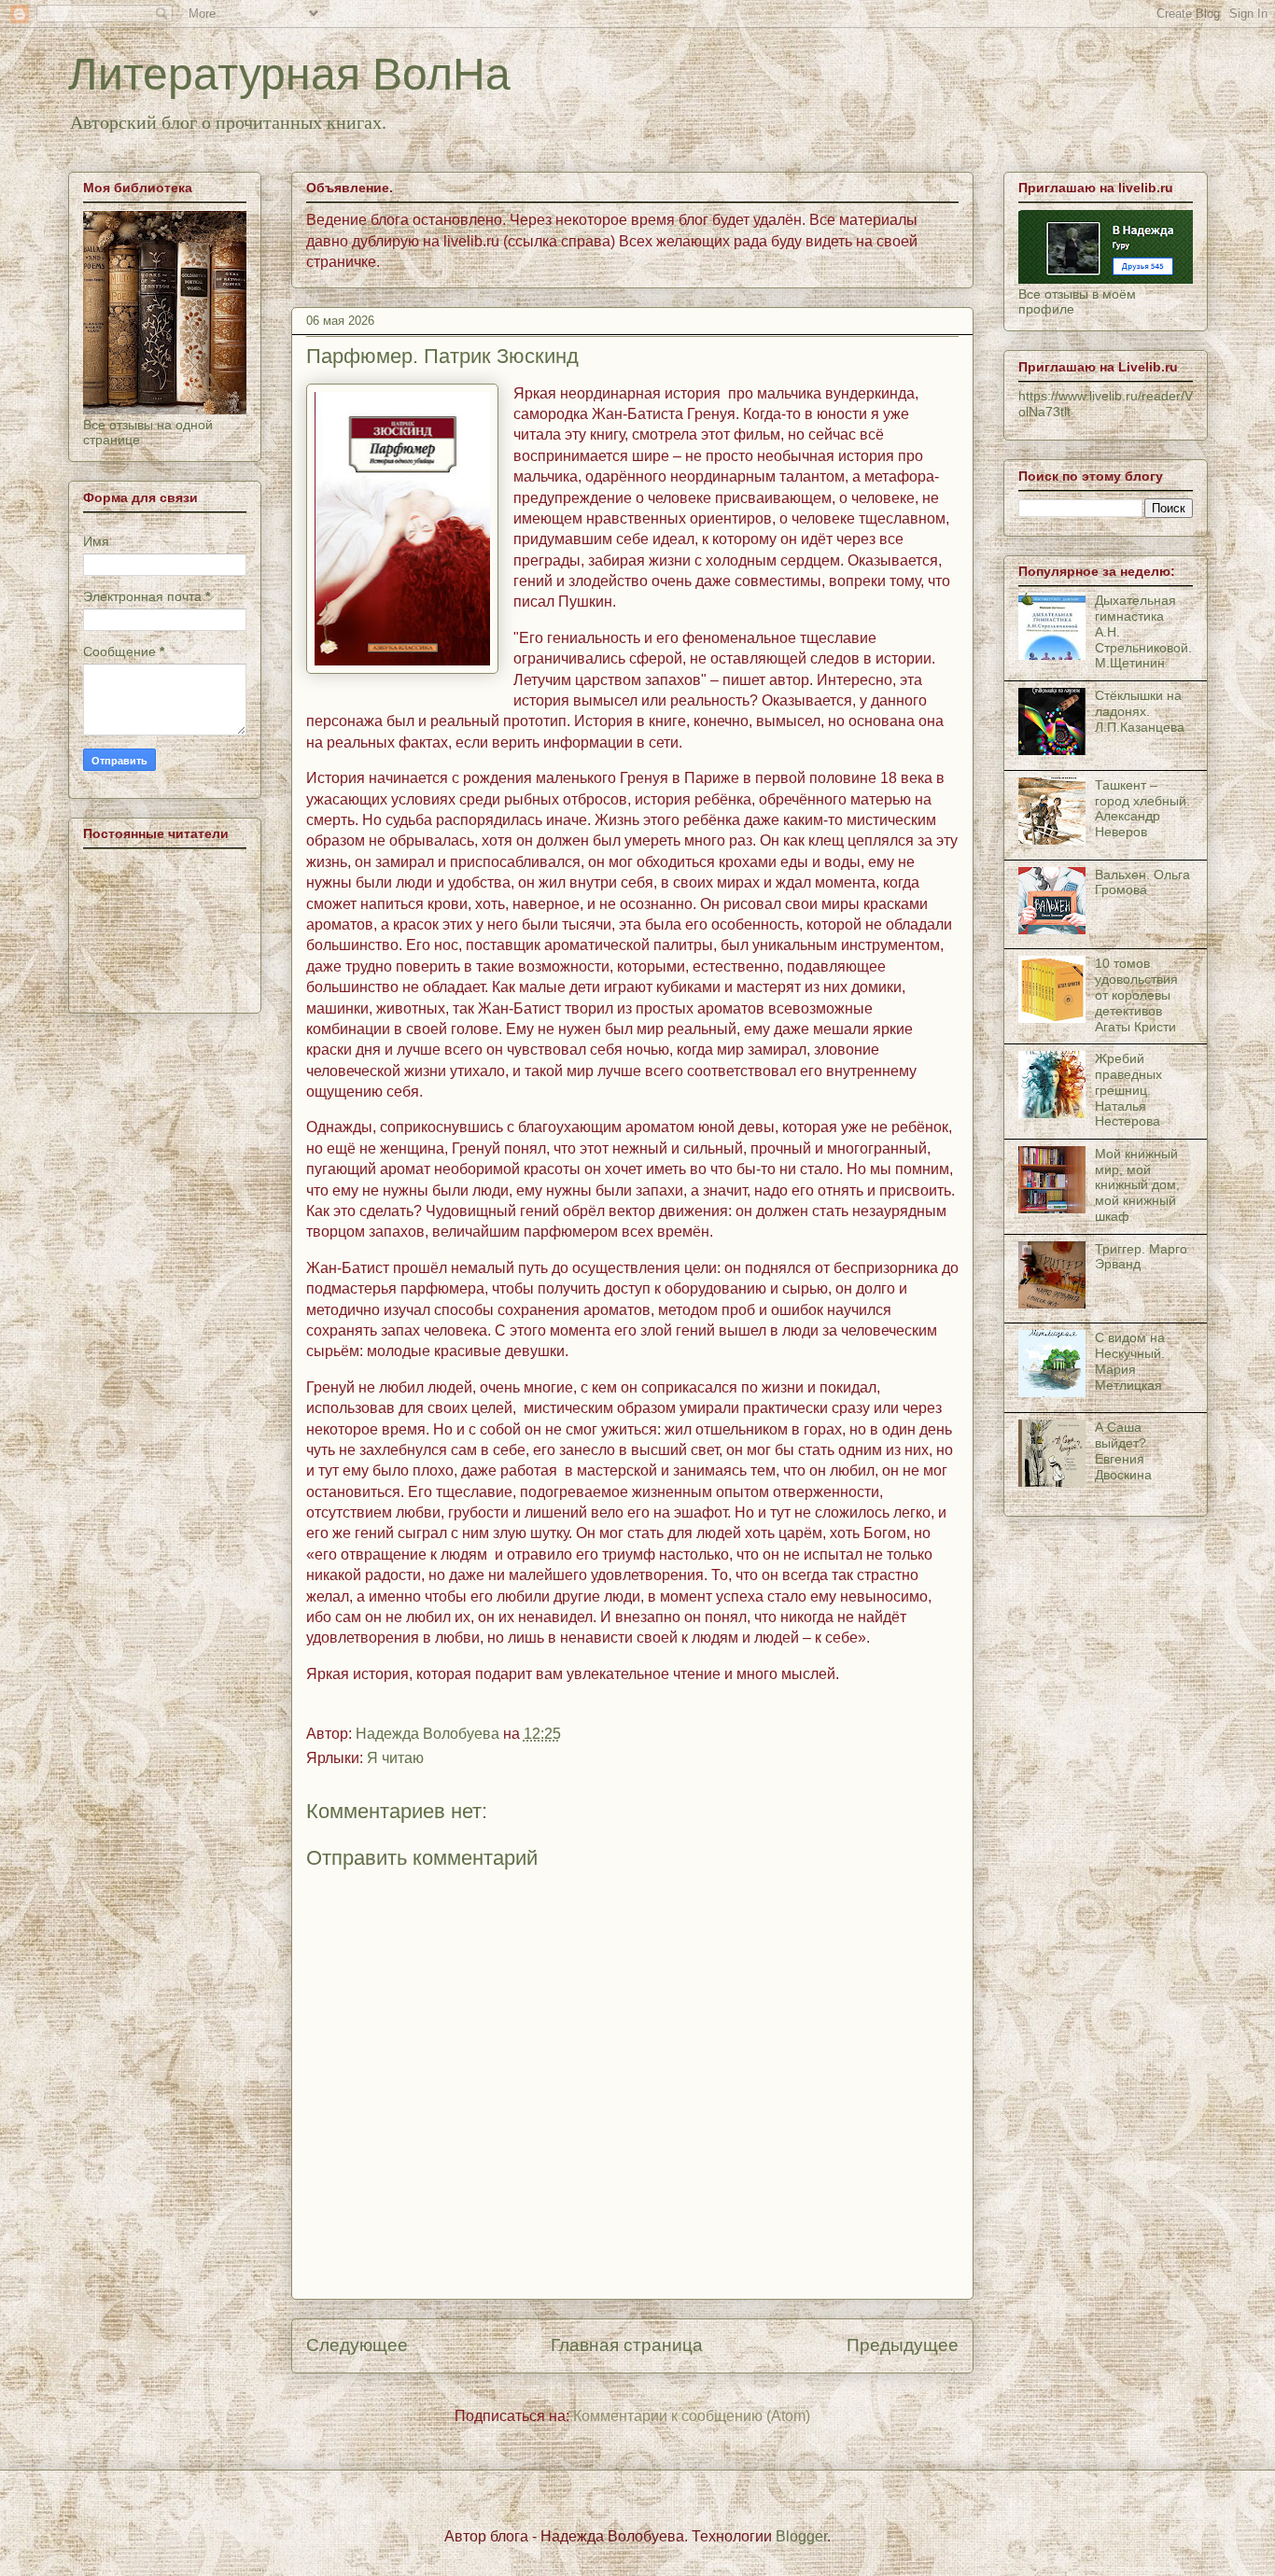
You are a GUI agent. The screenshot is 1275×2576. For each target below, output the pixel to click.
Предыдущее (903, 2345)
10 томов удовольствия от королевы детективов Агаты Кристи (1136, 994)
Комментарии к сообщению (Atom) (692, 2416)
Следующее (357, 2345)
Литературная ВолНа (289, 74)
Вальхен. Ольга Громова (1142, 882)
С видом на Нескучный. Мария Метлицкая (1130, 1361)
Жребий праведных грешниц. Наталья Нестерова (1128, 1090)
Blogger (801, 2536)
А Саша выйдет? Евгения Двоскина (1123, 1450)
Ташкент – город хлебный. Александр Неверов (1142, 808)
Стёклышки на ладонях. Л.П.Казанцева (1140, 711)
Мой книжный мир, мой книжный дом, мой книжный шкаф (1137, 1185)
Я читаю (395, 1758)
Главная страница (627, 2345)
